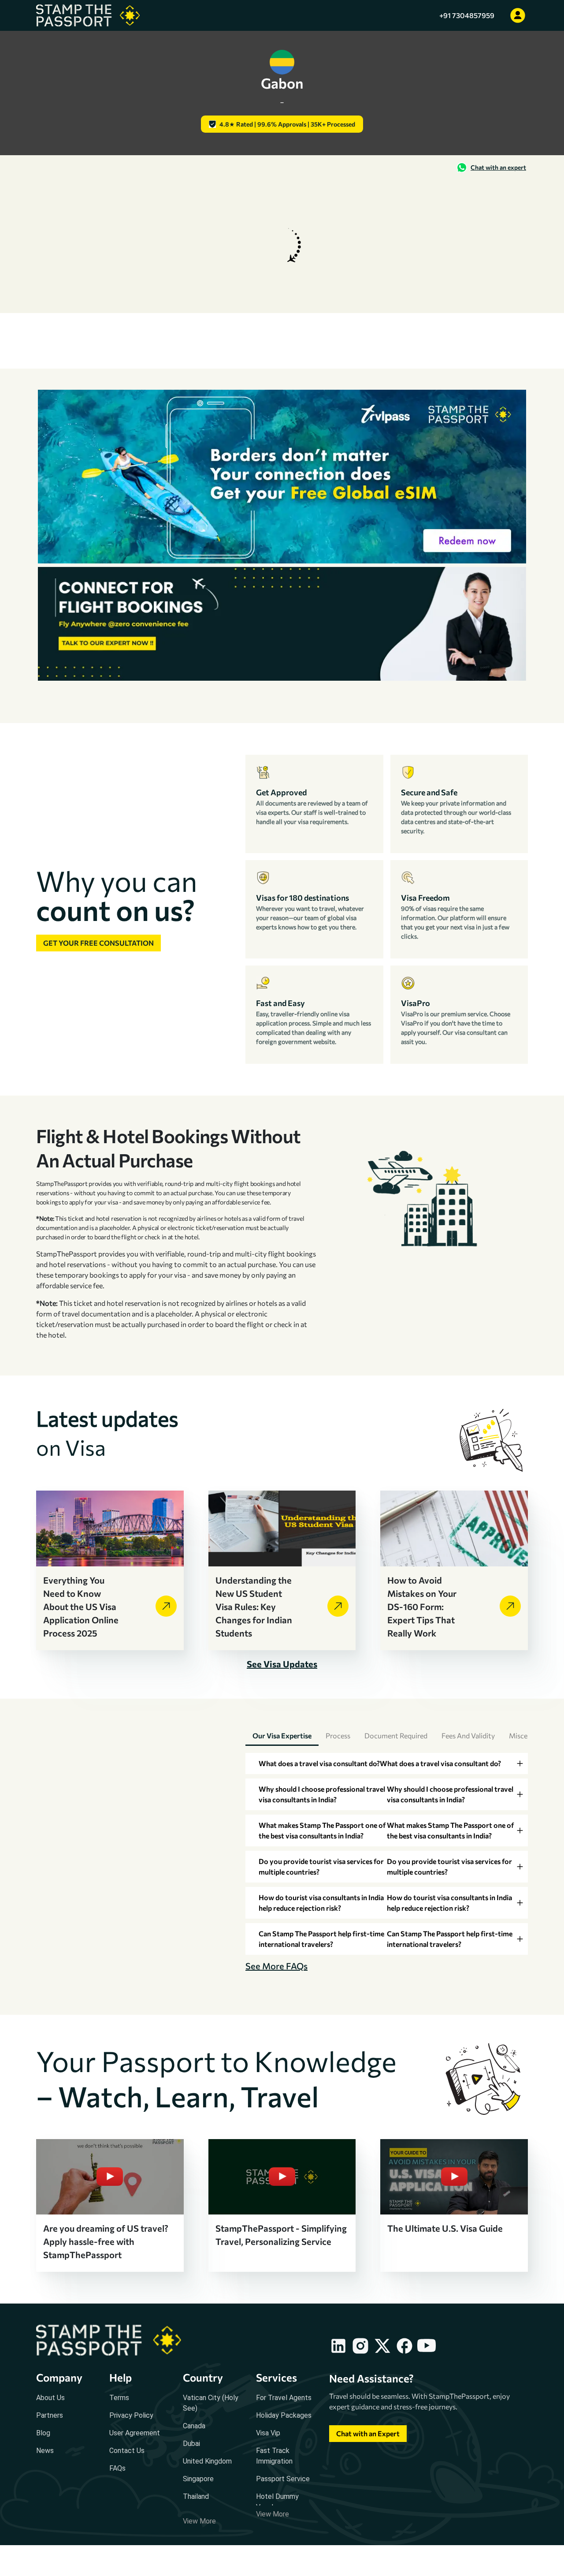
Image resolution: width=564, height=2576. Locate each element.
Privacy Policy (131, 2415)
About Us (50, 2398)
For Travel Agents (284, 2398)
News (45, 2451)
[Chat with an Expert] (368, 2442)
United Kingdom (207, 2461)
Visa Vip (268, 2433)
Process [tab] (338, 1735)
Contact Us (127, 2451)
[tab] (387, 1763)
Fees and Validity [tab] (468, 1735)
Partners (50, 2415)
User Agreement (135, 2433)
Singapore (198, 2479)
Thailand (196, 2496)
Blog (43, 2433)
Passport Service (283, 2479)
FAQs (117, 2468)
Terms (119, 2398)
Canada (194, 2426)
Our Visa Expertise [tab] (282, 1735)
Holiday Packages (284, 2415)
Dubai (191, 2444)
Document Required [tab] (396, 1735)
